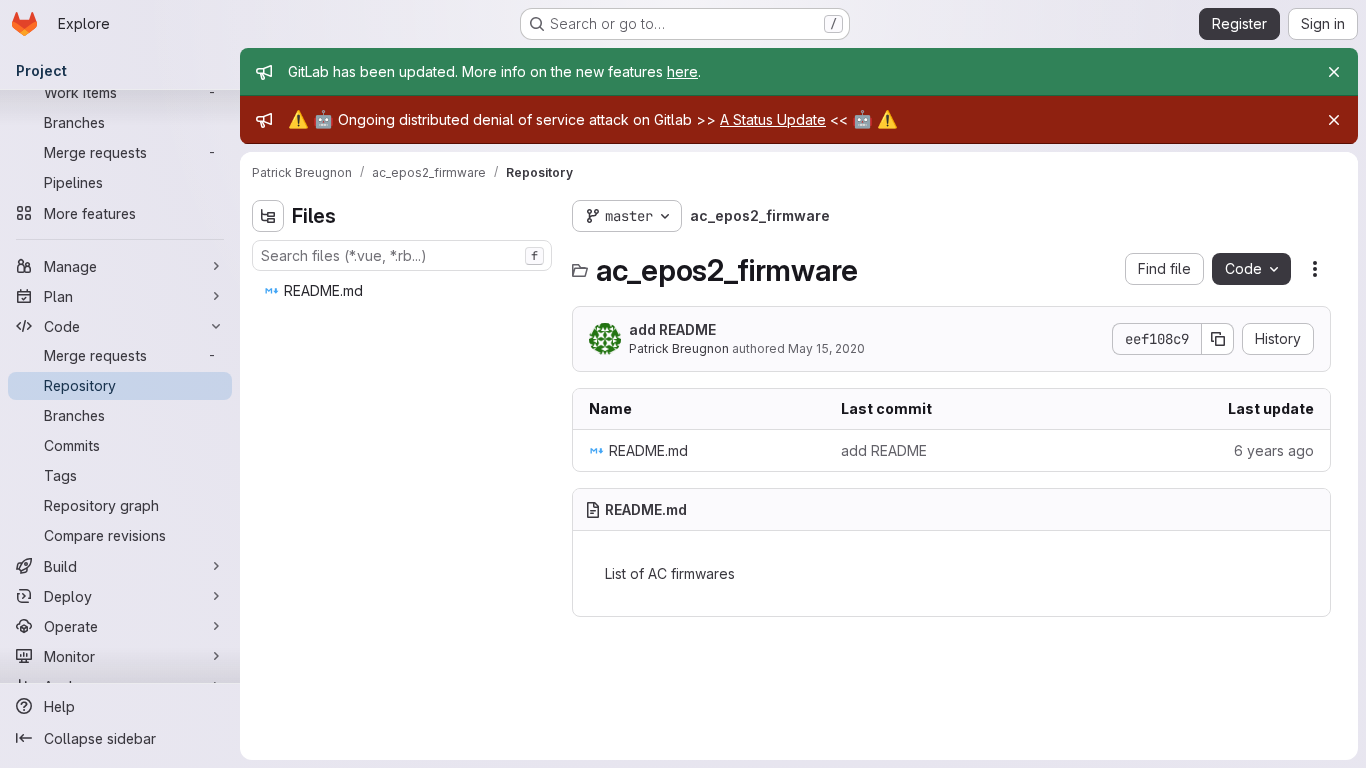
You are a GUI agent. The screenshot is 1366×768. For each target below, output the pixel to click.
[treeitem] (404, 291)
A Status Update (773, 119)
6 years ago (1274, 450)
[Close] (1334, 72)
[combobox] (402, 255)
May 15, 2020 (826, 348)
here (682, 71)
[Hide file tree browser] (268, 216)
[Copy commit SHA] (1218, 339)
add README (672, 329)
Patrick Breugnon (679, 348)
